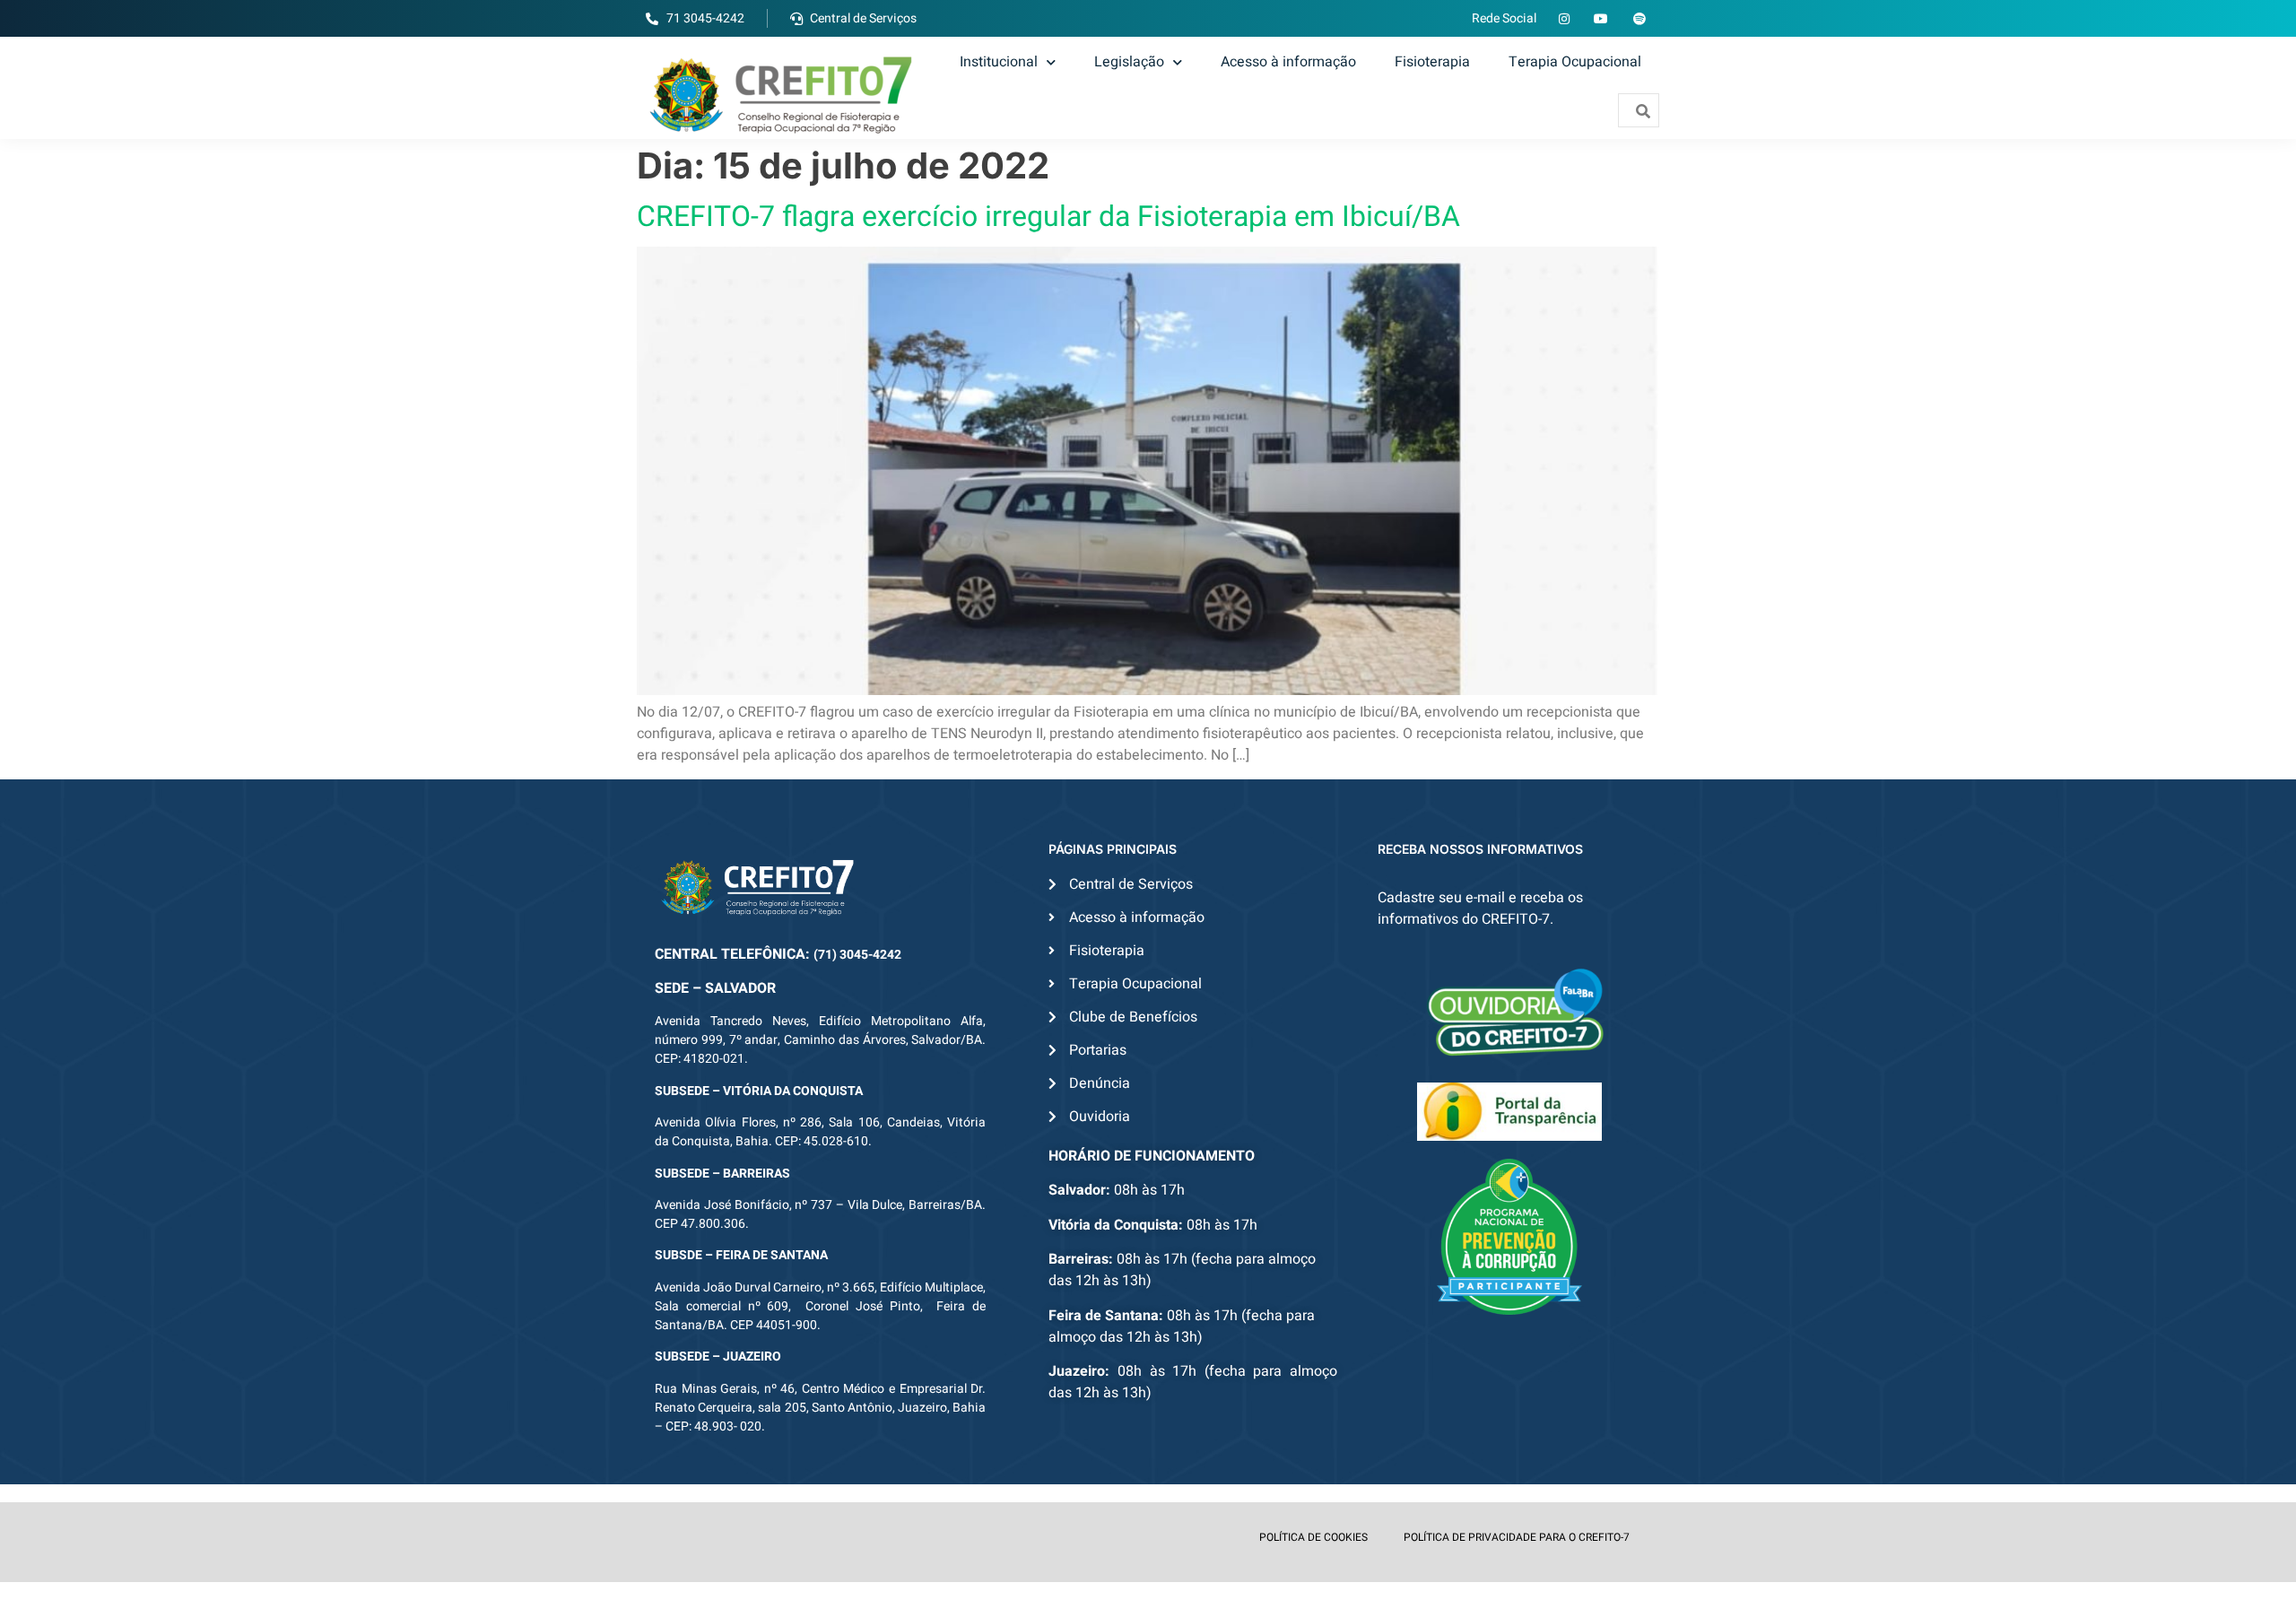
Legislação (1129, 62)
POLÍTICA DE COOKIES (1313, 1537)
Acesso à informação (1288, 62)
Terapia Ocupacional (1575, 62)
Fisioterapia (1432, 62)
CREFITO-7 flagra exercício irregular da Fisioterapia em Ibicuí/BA (1048, 217)
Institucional (999, 62)
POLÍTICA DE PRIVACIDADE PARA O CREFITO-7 (1517, 1537)
